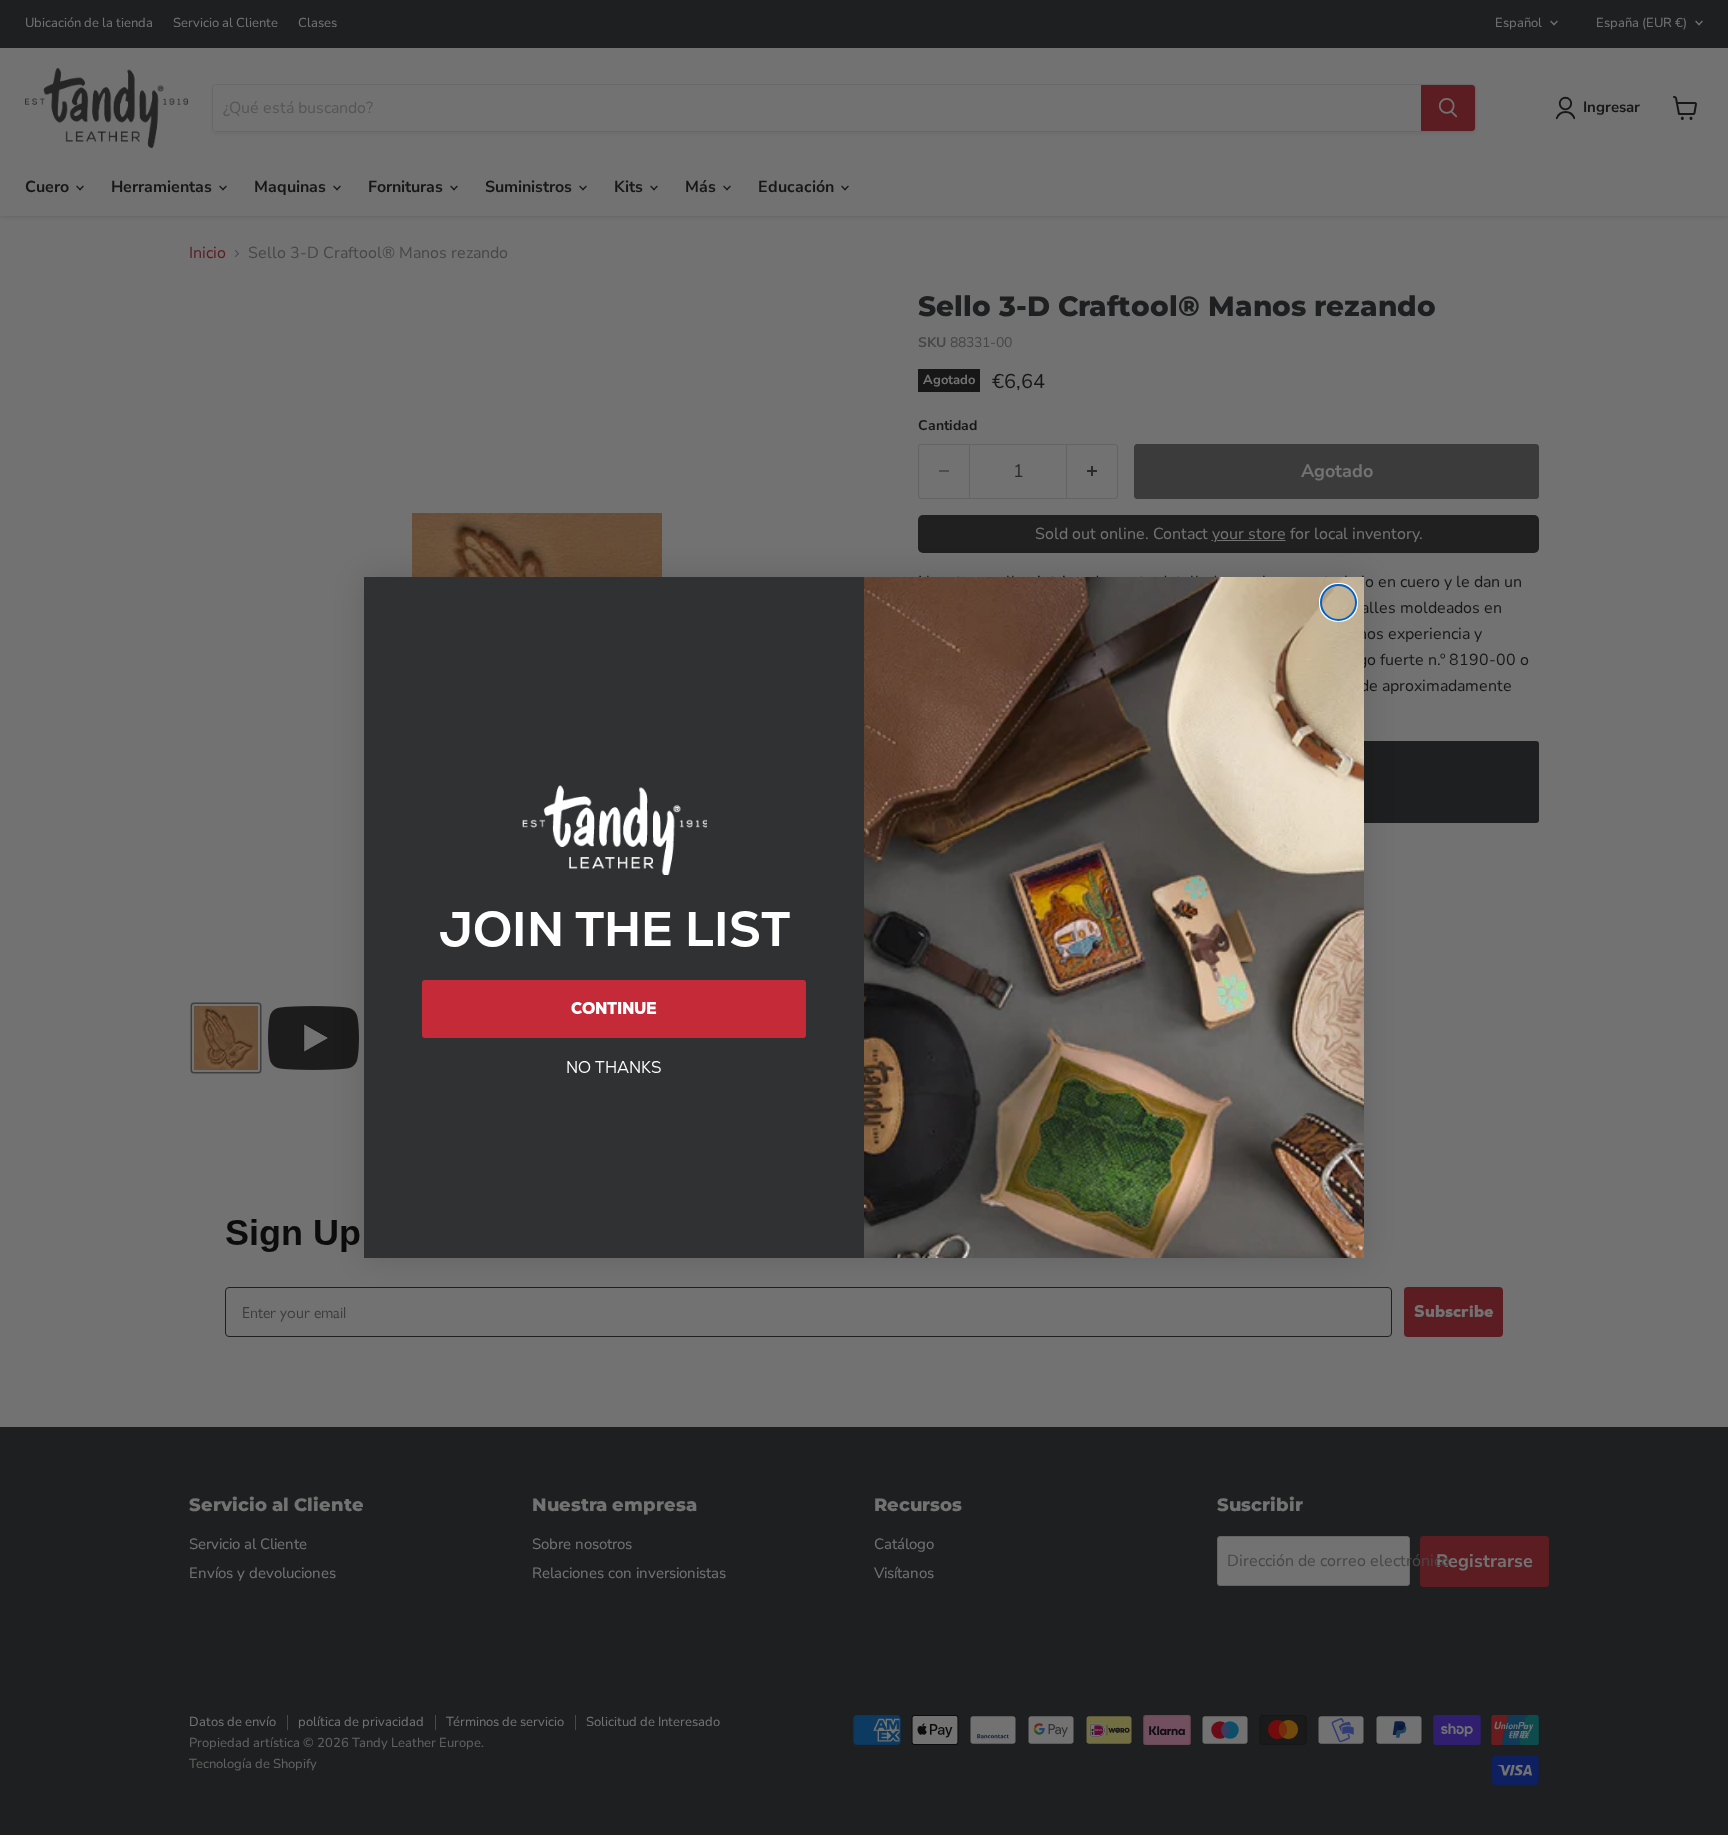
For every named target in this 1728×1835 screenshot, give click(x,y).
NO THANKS (614, 1067)
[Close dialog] (1338, 602)
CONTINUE (614, 1008)
